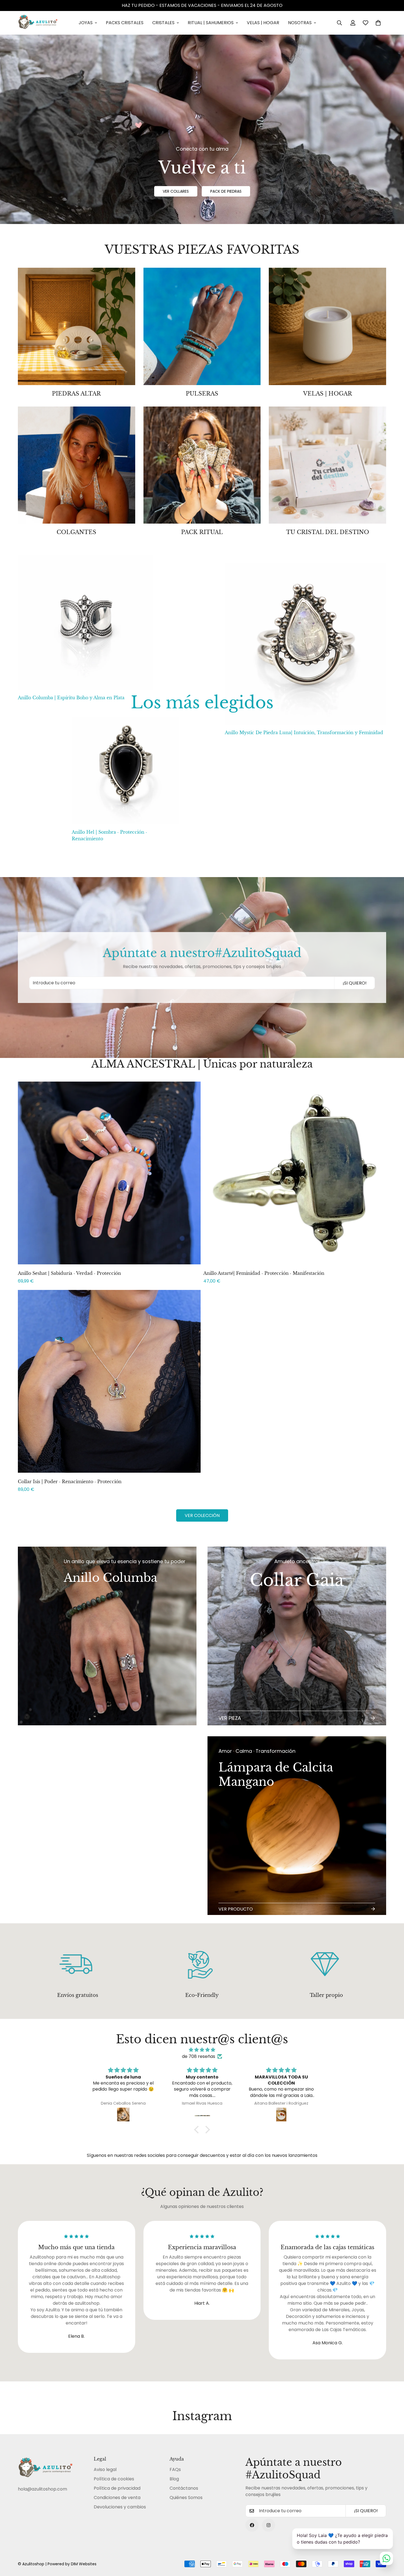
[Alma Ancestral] (202, 326)
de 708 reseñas (199, 2056)
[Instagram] (269, 2525)
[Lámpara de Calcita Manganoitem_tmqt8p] (297, 1826)
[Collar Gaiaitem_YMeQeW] (297, 1636)
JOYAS (86, 23)
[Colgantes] (77, 465)
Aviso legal (105, 2469)
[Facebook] (252, 2525)
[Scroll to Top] (393, 2546)
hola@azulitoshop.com (42, 2489)
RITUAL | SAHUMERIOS (211, 23)
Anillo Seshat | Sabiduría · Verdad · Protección (69, 1273)
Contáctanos (184, 2488)
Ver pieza (230, 1718)
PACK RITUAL (202, 532)
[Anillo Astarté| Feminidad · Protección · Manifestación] (295, 1173)
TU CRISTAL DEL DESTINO (328, 532)
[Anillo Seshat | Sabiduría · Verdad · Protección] (109, 1173)
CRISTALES (163, 23)
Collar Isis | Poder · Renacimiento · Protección (70, 1482)
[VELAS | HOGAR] (327, 326)
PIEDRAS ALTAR (76, 394)
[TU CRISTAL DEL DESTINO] (327, 465)
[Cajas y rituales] (202, 465)
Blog (174, 2479)
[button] (378, 23)
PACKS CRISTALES (125, 23)
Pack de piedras (226, 191)
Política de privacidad (117, 2488)
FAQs (175, 2469)
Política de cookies (114, 2479)
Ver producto (236, 1909)
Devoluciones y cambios (120, 2507)
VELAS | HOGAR (263, 23)
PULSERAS (202, 394)
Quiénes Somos (186, 2498)
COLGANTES (76, 532)
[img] (202, 2050)
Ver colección (202, 1515)
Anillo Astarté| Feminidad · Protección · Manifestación (264, 1273)
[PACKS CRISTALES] (77, 326)
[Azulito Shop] (38, 23)
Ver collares (176, 191)
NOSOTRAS (300, 23)
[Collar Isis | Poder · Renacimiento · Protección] (109, 1381)
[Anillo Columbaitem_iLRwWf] (107, 1731)
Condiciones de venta (117, 2498)
